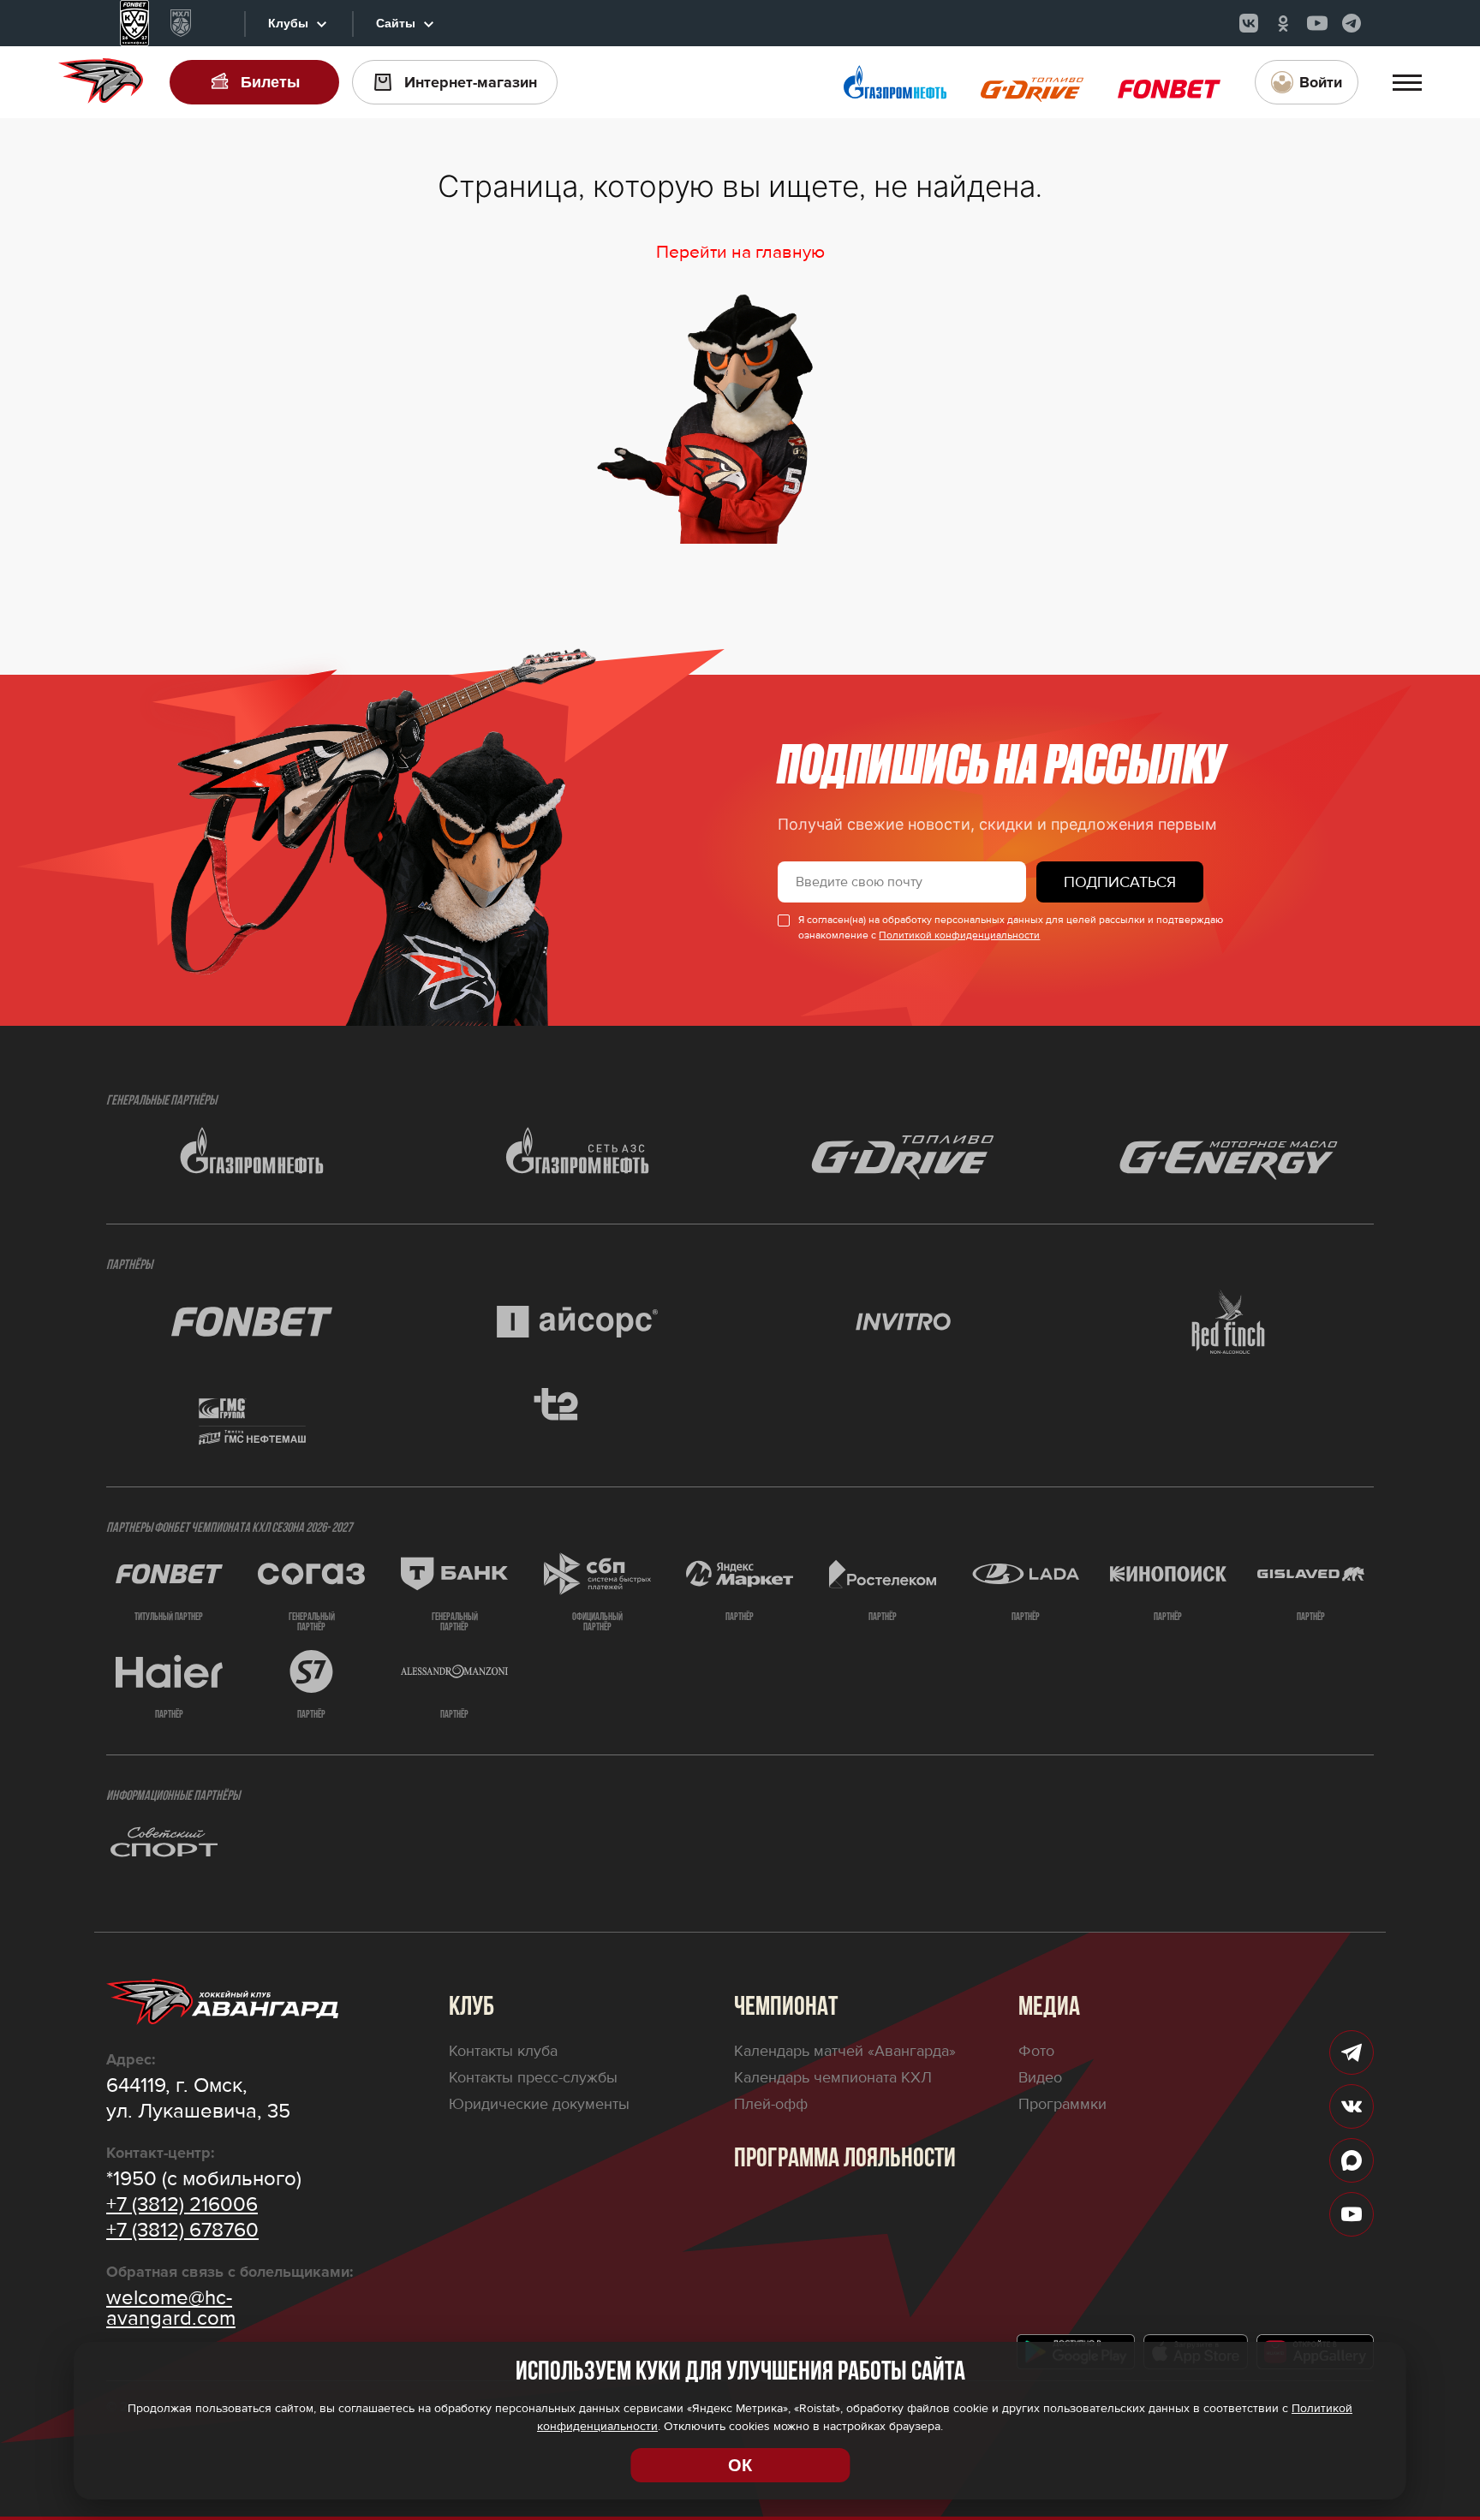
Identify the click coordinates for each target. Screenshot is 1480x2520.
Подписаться (1120, 882)
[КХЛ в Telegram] (1352, 23)
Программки (1062, 2104)
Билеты (270, 82)
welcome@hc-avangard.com (171, 2309)
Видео (1040, 2077)
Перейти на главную (740, 252)
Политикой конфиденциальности (959, 935)
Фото (1036, 2051)
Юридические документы (539, 2104)
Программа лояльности (845, 2160)
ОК (740, 2465)
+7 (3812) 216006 (182, 2205)
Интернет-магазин (471, 82)
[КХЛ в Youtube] (1317, 23)
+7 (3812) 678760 (182, 2231)
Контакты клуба (503, 2051)
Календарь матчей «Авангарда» (845, 2051)
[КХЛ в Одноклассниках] (1283, 23)
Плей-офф (771, 2104)
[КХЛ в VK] (1249, 23)
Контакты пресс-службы (533, 2077)
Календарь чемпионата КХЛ (833, 2077)
